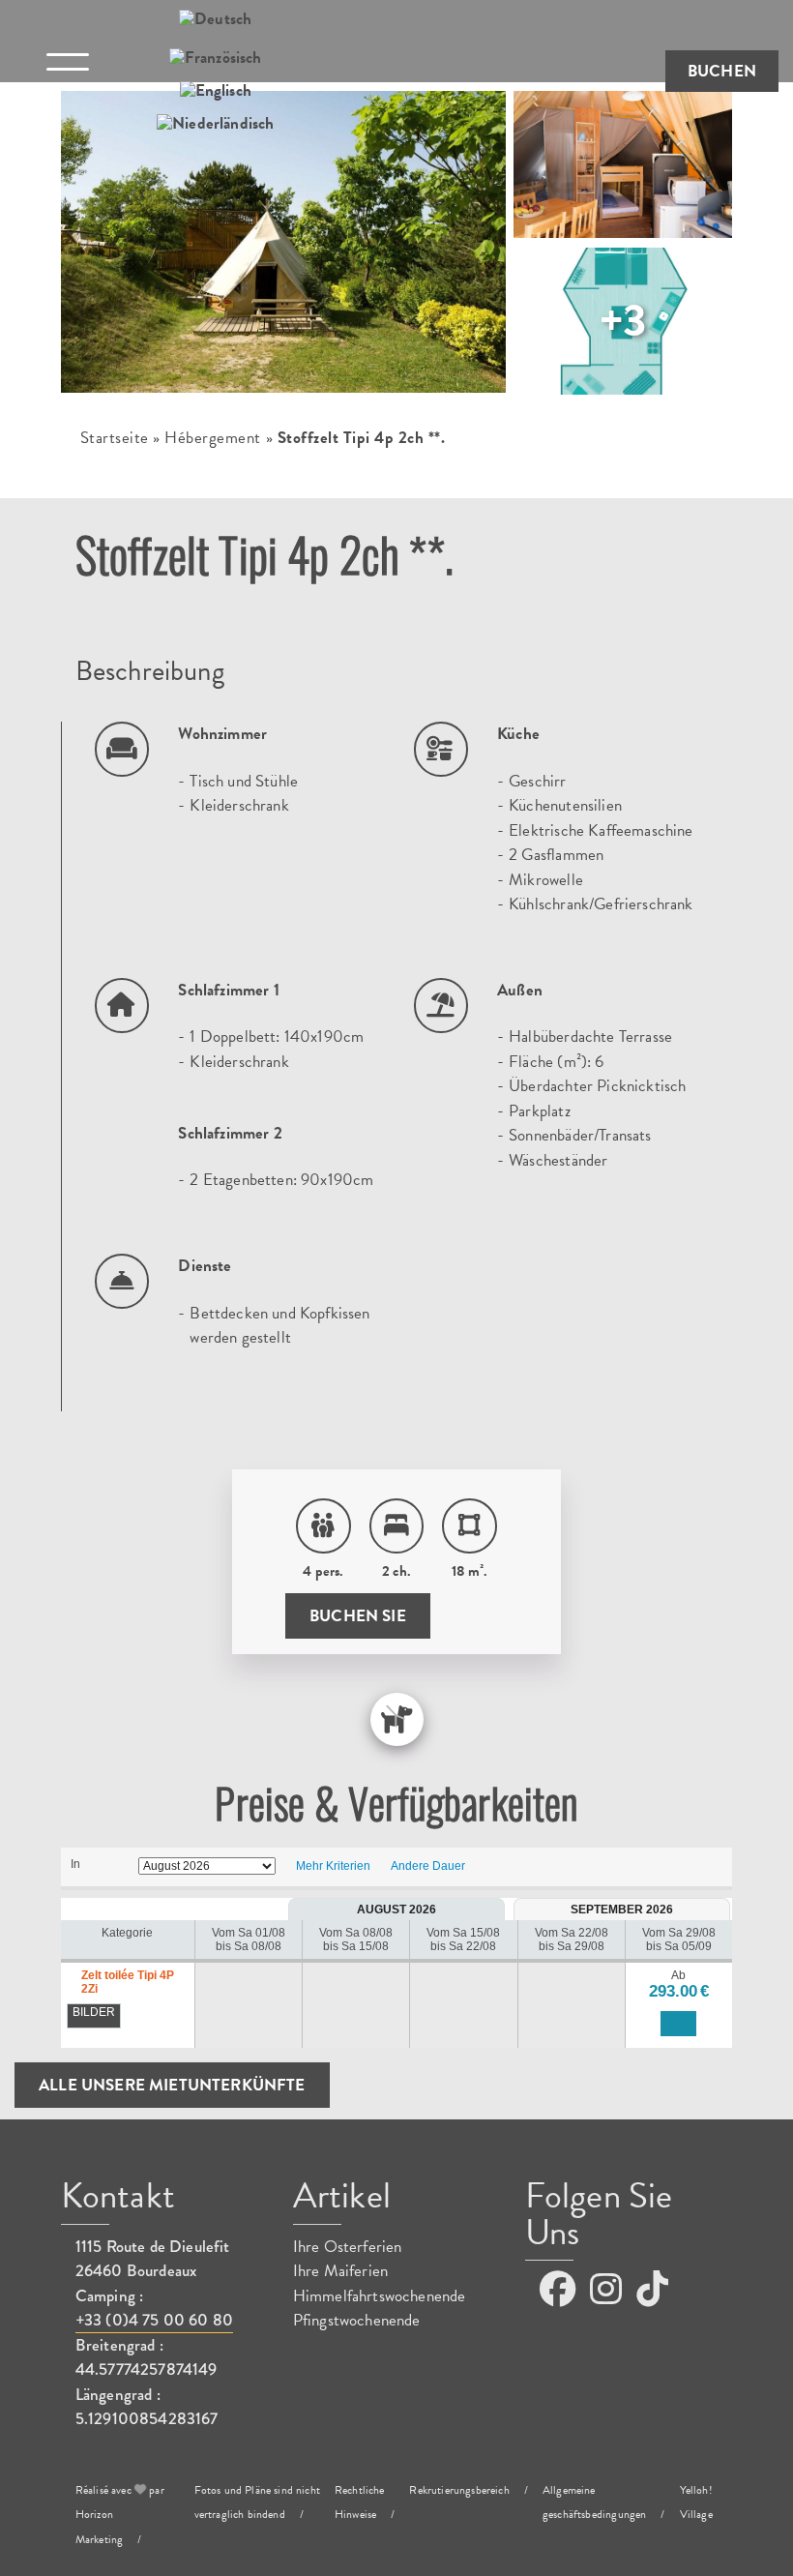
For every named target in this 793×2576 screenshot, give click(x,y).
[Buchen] (678, 2024)
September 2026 (622, 1910)
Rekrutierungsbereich (459, 2490)
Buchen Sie (358, 1616)
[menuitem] (215, 20)
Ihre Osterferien (348, 2247)
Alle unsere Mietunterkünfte (172, 2085)
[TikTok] (652, 2290)
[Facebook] (558, 2290)
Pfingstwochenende (357, 2320)
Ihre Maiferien (340, 2271)
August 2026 (396, 1910)
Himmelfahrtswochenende (380, 2296)
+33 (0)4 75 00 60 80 (154, 2320)
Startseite (115, 438)
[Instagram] (606, 2290)
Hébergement (213, 438)
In (75, 1864)
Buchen (722, 71)
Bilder (94, 2012)
